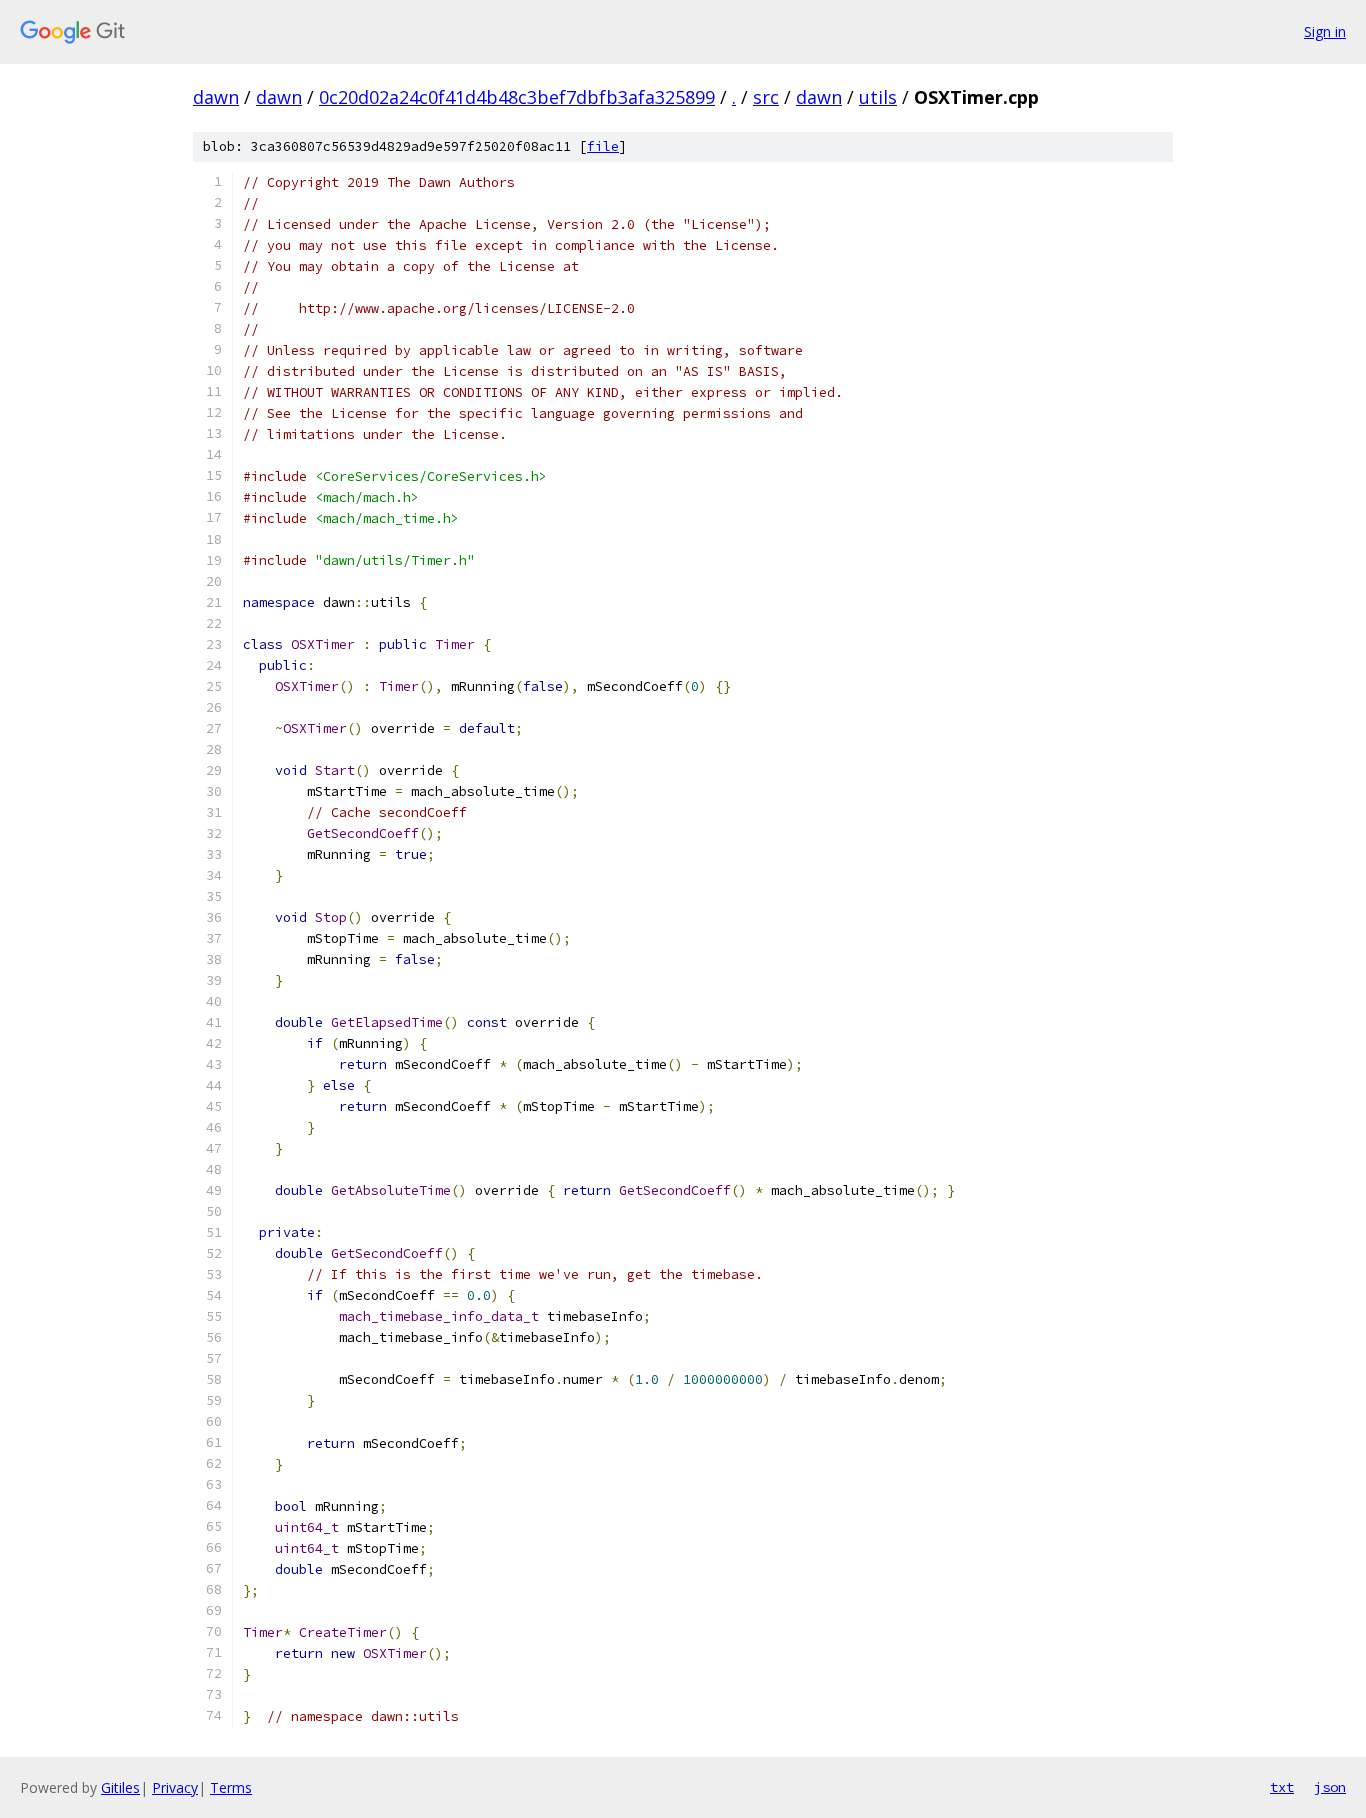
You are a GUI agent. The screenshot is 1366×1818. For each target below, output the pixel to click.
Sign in (1325, 31)
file (603, 146)
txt (1282, 1787)
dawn (216, 97)
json (1330, 1787)
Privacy (175, 1787)
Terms (231, 1787)
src (766, 97)
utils (878, 97)
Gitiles (120, 1787)
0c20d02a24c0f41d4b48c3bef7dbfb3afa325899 (517, 97)
